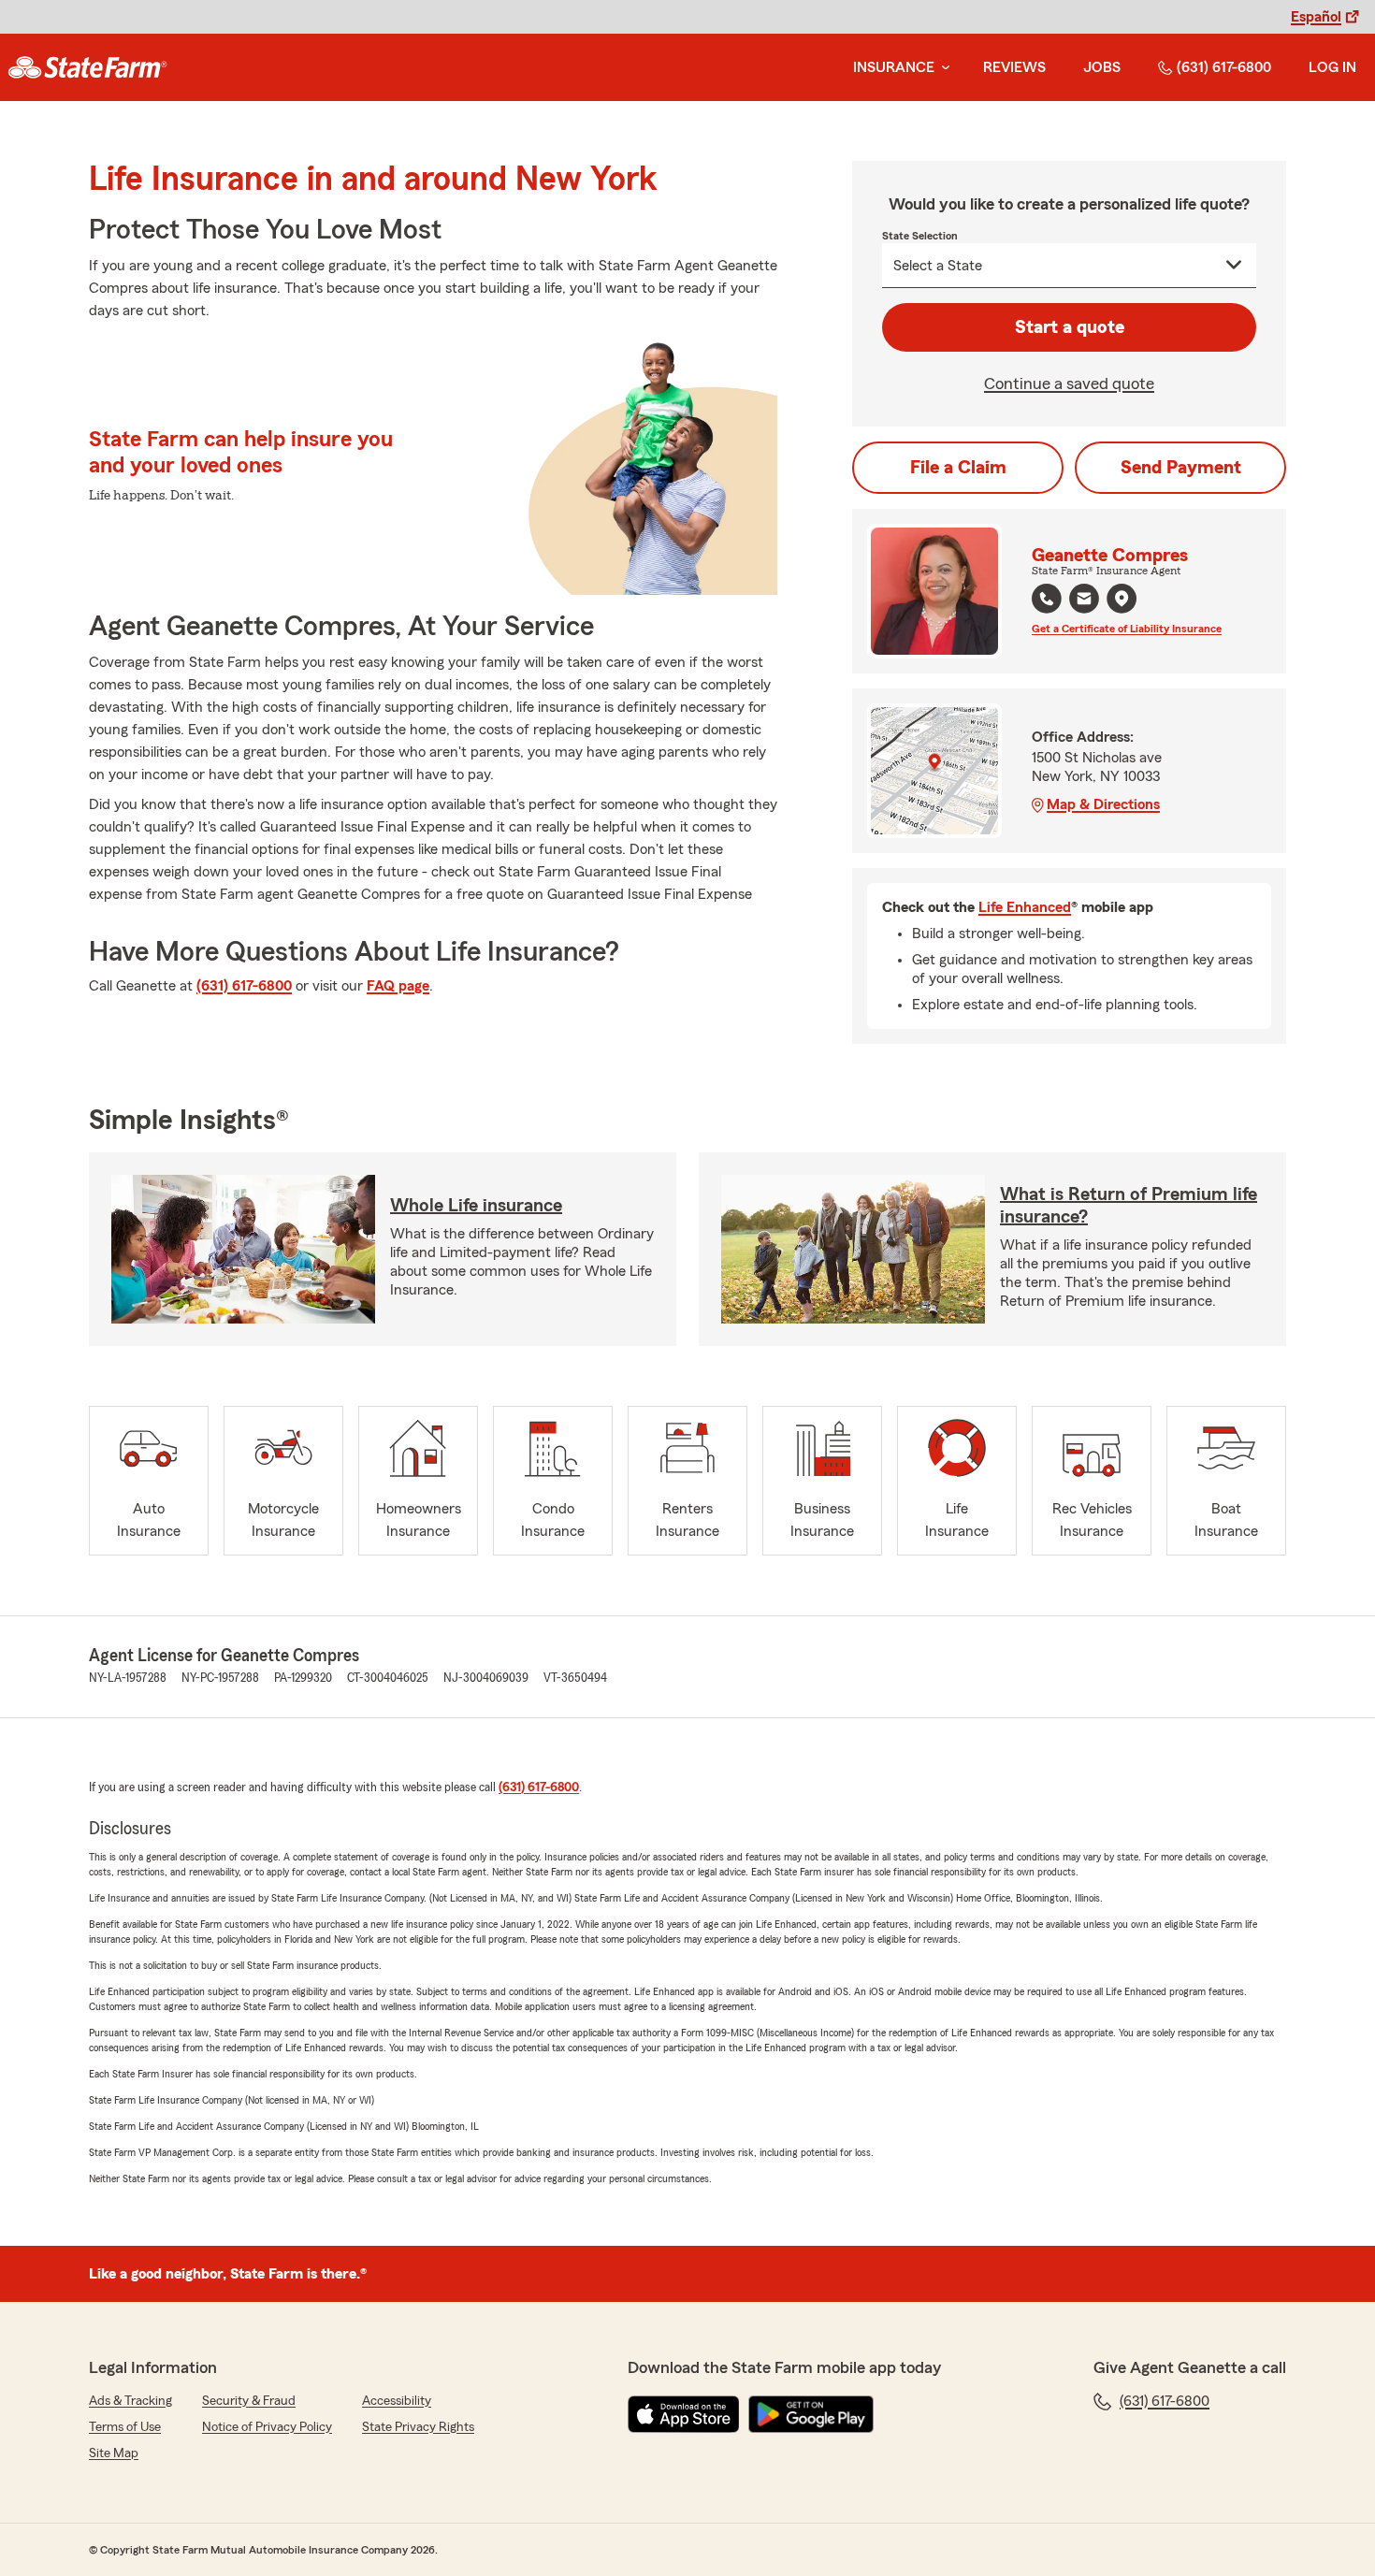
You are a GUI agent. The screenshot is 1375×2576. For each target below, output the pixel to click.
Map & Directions (1103, 804)
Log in (1332, 67)
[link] (87, 67)
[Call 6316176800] (1047, 599)
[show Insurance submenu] (942, 68)
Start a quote (1070, 327)
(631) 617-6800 (1224, 67)
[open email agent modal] (1084, 601)
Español (1316, 17)
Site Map (114, 2453)
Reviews (1014, 67)
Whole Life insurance (476, 1206)
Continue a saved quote (1069, 384)
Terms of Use (125, 2427)
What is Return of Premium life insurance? (1129, 1206)
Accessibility (397, 2401)
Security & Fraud (249, 2401)
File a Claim (958, 468)
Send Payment (1181, 468)
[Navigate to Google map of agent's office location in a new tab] (1122, 599)
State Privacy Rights (418, 2427)
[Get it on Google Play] (811, 2414)
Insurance (894, 67)
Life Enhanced (1025, 907)
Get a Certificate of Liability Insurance (1127, 629)
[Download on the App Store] (684, 2414)
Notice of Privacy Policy (267, 2427)
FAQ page (398, 986)
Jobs (1102, 67)
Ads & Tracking (130, 2401)
